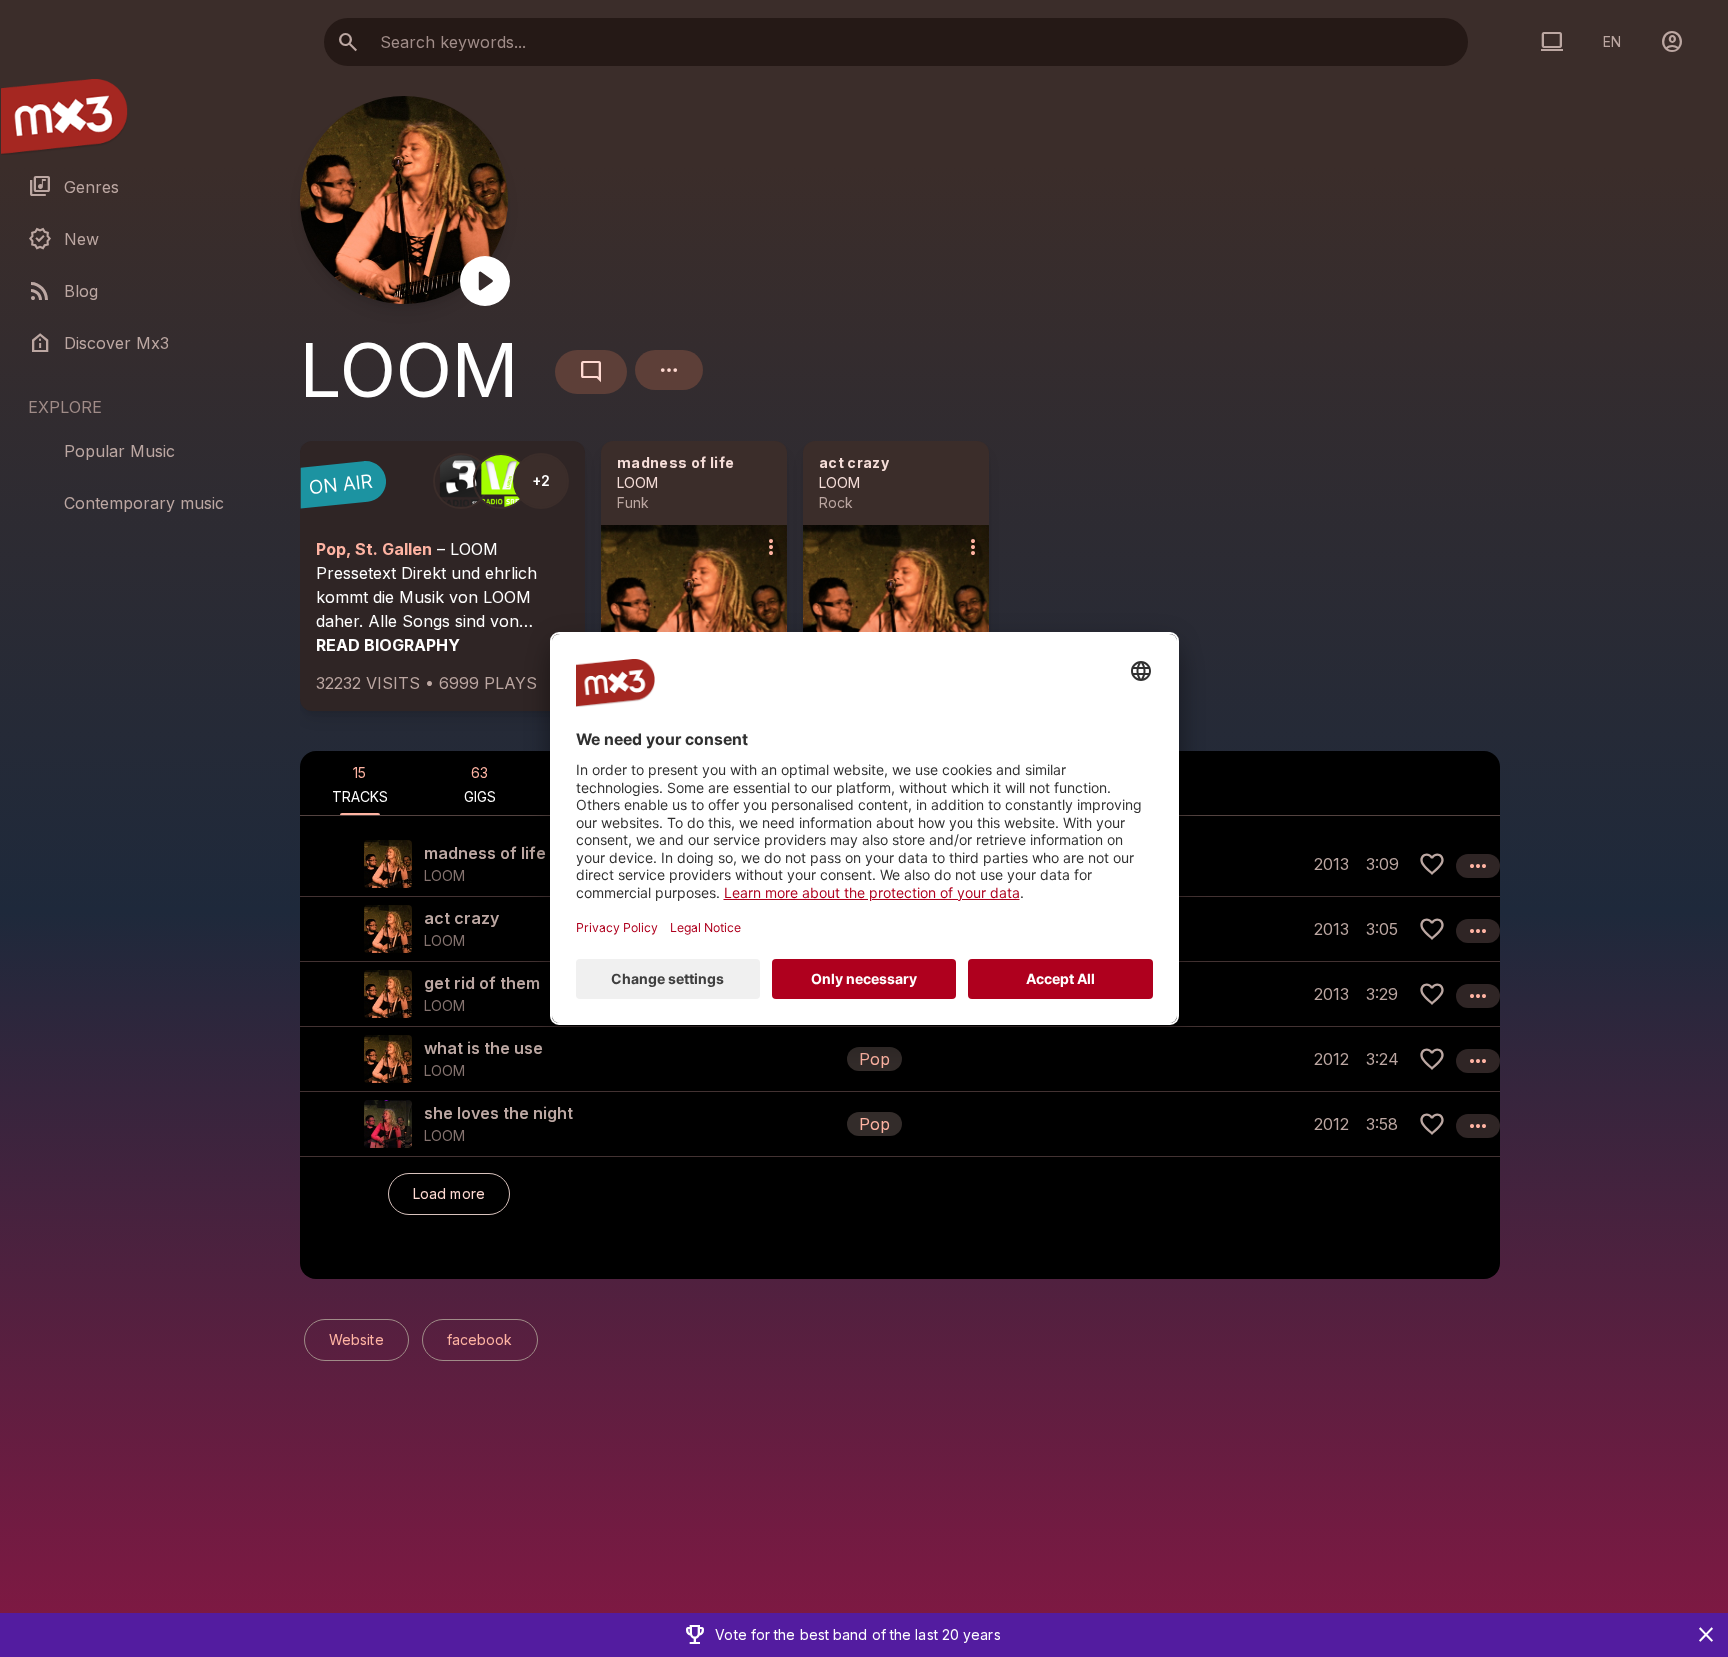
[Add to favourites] (1432, 864)
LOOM (637, 482)
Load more (449, 1193)
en (1612, 41)
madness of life (675, 462)
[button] (900, 1058)
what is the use (483, 1048)
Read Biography (388, 645)
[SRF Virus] (501, 481)
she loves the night (498, 1113)
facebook (480, 1339)
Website (356, 1339)
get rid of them (482, 983)
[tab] (360, 783)
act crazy (854, 462)
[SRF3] (461, 481)
